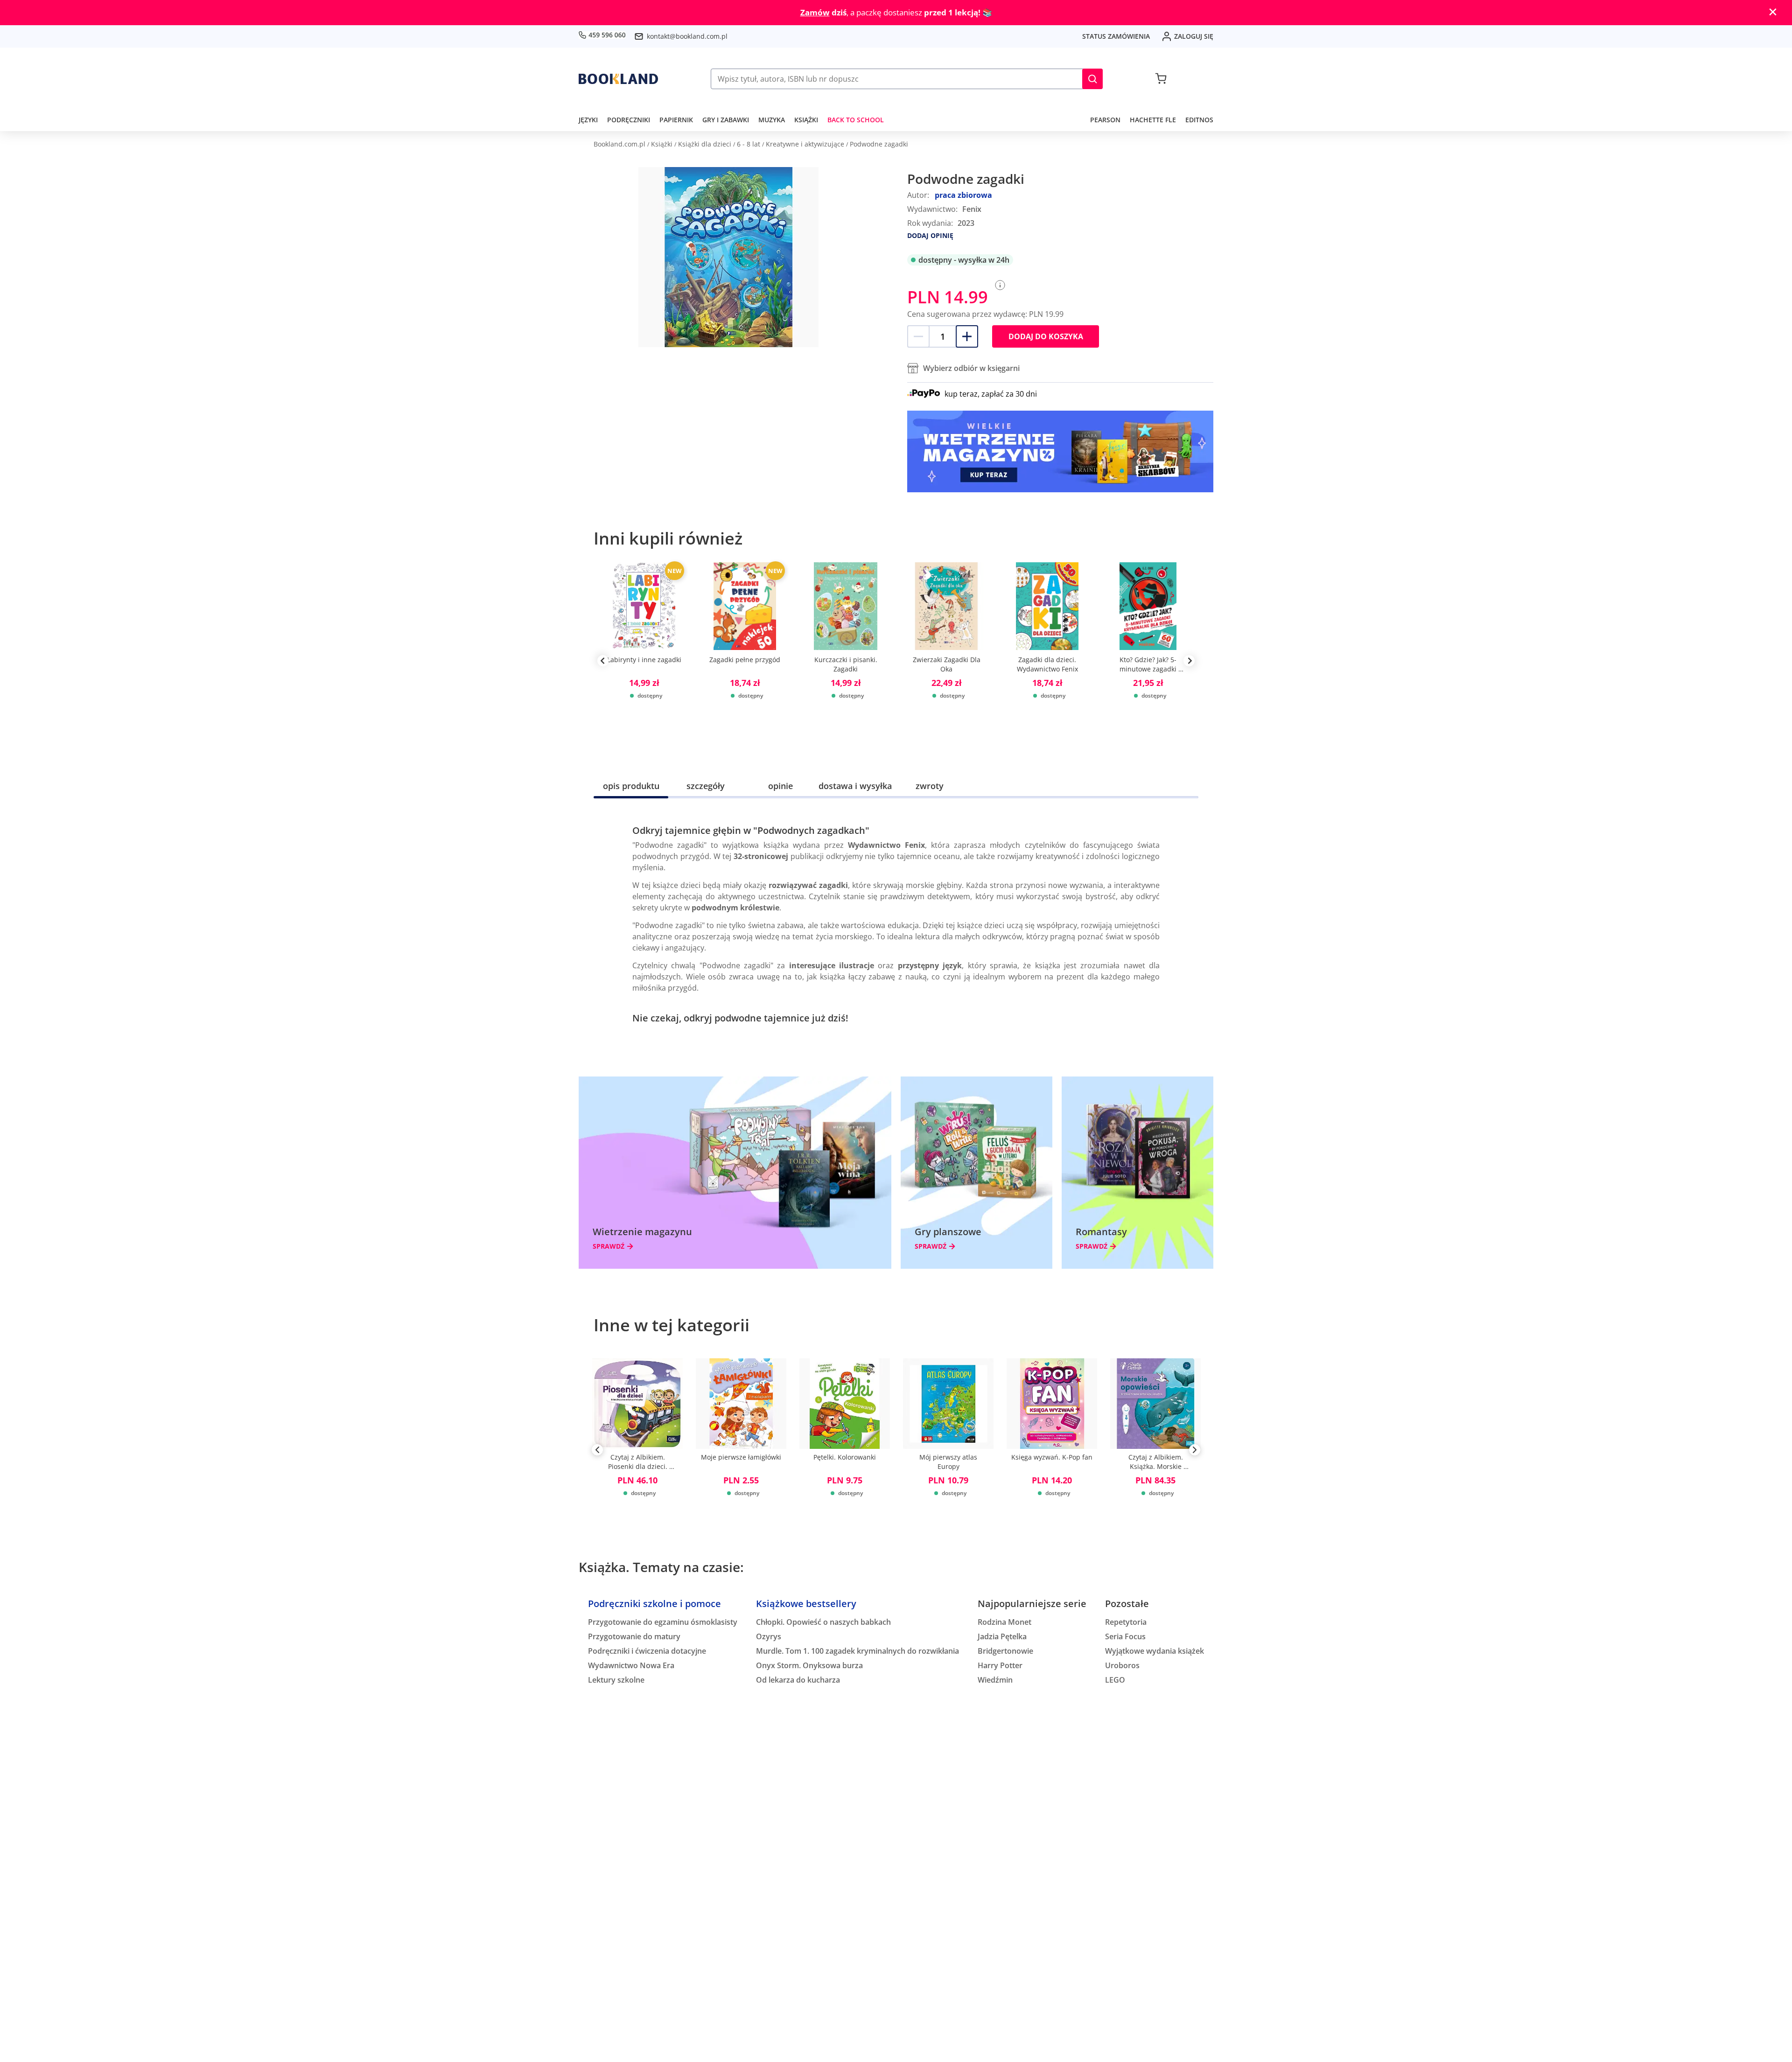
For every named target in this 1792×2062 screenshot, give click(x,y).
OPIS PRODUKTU (631, 786)
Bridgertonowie (1005, 1651)
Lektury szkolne (616, 1680)
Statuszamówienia (1116, 36)
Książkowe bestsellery (806, 1604)
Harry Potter (1000, 1665)
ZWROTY (930, 786)
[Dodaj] (967, 336)
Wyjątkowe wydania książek (1155, 1651)
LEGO (1115, 1680)
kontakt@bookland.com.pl (687, 36)
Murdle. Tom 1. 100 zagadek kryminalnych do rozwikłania (857, 1651)
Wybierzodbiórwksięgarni (971, 368)
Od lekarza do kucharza (798, 1680)
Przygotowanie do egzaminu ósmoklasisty (663, 1622)
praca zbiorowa (963, 195)
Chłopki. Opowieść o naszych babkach (823, 1622)
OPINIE (780, 786)
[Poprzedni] (597, 1452)
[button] (1092, 79)
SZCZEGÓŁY (706, 786)
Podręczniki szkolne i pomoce (654, 1604)
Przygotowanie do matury (634, 1636)
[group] (644, 661)
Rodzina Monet (1004, 1622)
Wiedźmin (995, 1680)
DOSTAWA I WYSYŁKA (855, 786)
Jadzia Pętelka (1002, 1636)
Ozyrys (769, 1636)
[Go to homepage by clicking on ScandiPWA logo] (618, 79)
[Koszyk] (1161, 79)
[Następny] (1195, 1452)
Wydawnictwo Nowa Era (631, 1665)
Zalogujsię (1194, 36)
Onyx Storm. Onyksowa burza (809, 1665)
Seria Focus (1125, 1636)
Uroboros (1122, 1665)
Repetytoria (1126, 1622)
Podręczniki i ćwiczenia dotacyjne (647, 1651)
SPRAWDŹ (609, 1246)
